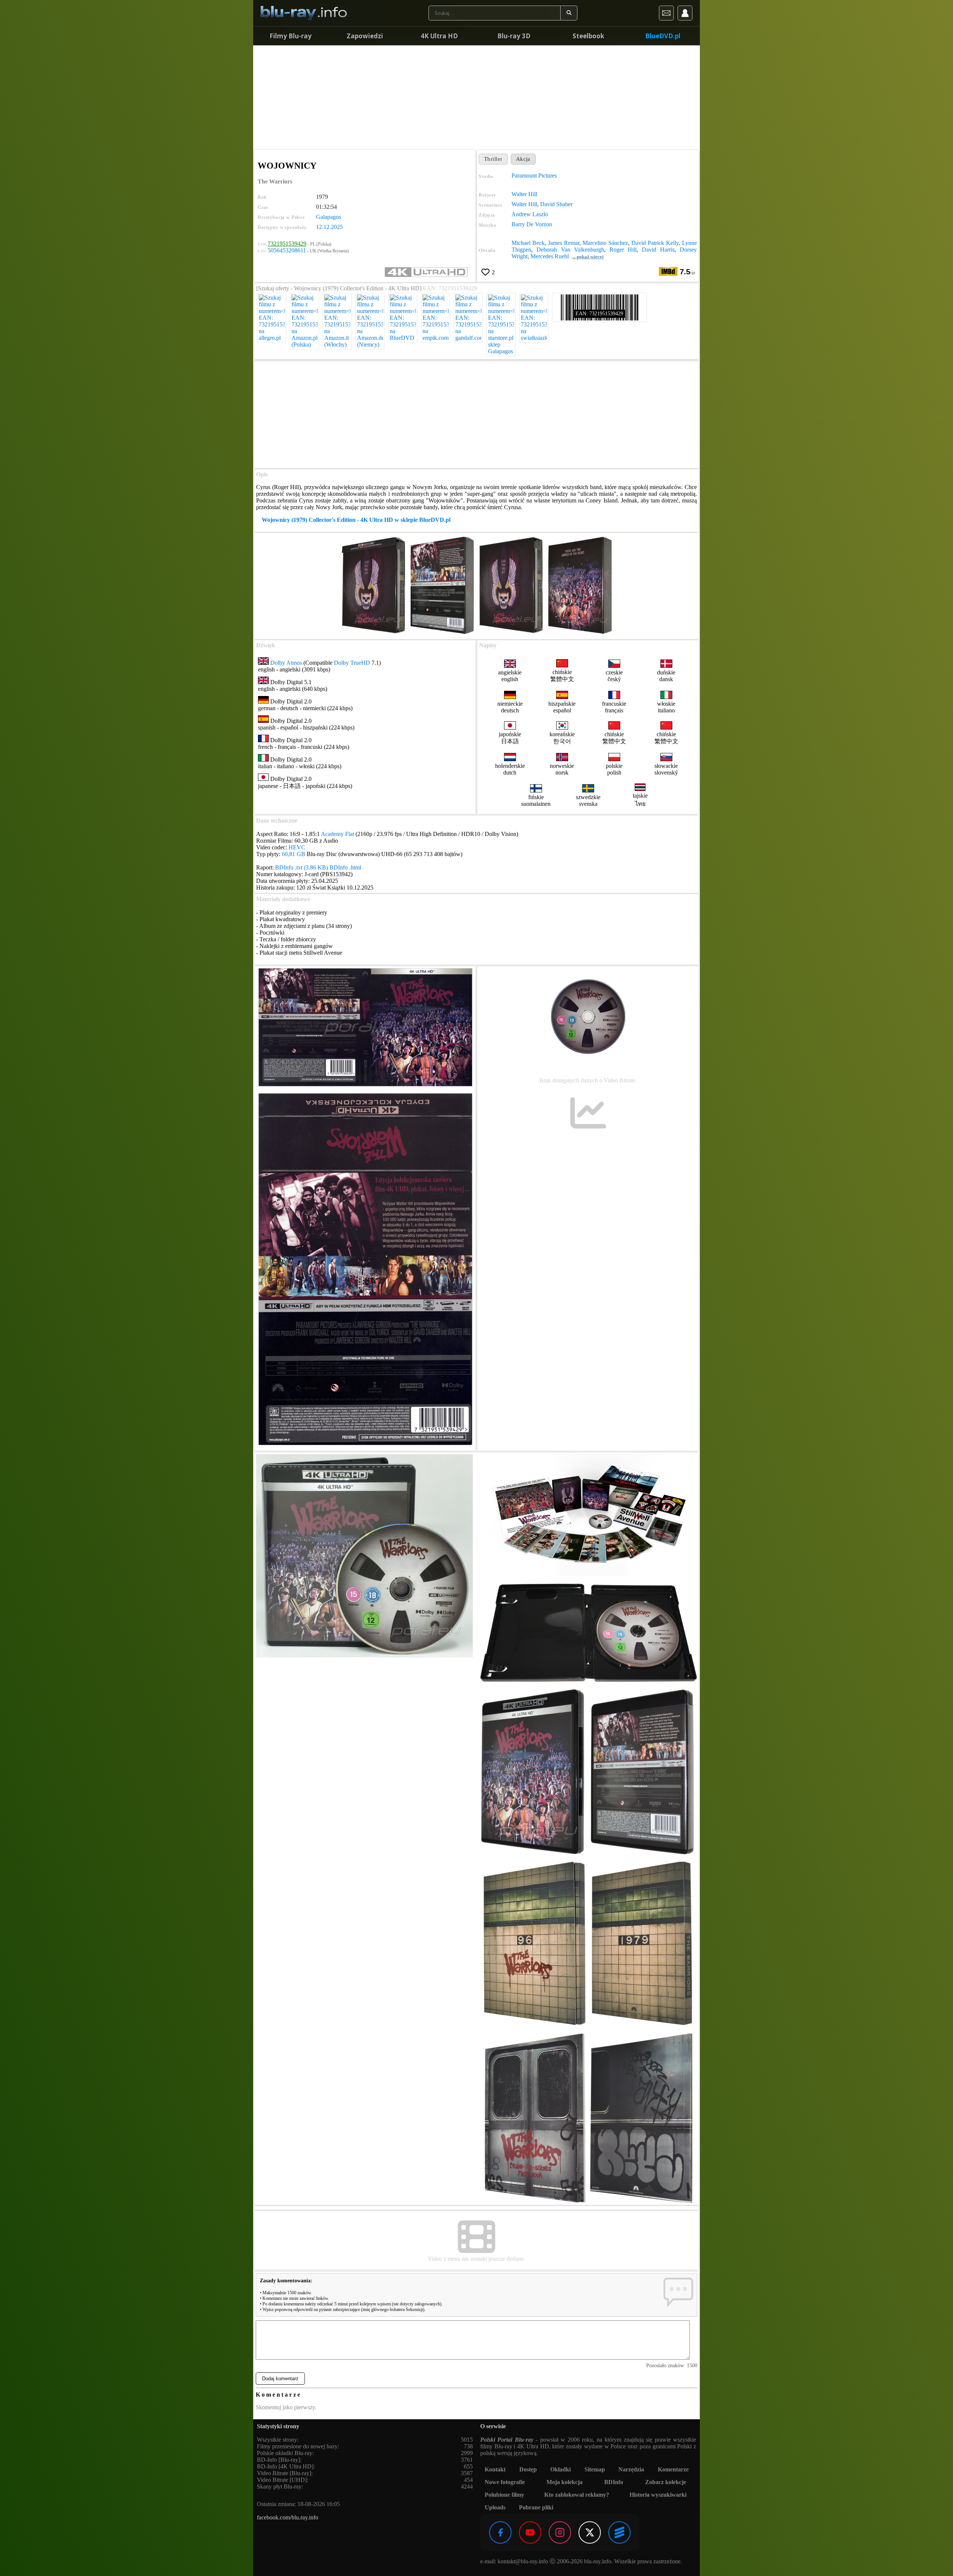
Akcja (523, 159)
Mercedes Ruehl (550, 256)
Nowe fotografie (505, 2482)
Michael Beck (528, 243)
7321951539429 (287, 244)
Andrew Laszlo (530, 214)
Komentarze (673, 2469)
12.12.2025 (329, 227)
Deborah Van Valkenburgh (570, 250)
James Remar (564, 243)
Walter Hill (524, 194)
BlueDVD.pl (663, 36)
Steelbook (588, 36)
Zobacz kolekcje (666, 2482)
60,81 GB (294, 854)
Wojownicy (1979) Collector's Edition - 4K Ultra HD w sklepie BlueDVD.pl (356, 520)
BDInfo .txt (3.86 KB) (302, 867)
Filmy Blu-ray (291, 36)
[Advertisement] (476, 97)
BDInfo (614, 2482)
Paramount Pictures (534, 175)
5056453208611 (287, 250)
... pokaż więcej (588, 257)
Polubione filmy (504, 2495)
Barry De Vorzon (532, 224)
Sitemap (595, 2469)
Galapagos (329, 217)
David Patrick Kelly (655, 243)
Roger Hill (623, 250)
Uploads (495, 2507)
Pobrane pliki (536, 2507)
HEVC (297, 847)
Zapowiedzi (365, 36)
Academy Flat (337, 834)
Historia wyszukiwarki (658, 2495)
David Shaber (556, 204)
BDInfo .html (345, 867)
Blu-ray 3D (514, 36)
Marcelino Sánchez (605, 243)
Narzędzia (631, 2469)
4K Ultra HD (439, 36)
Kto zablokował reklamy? (577, 2495)
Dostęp (528, 2469)
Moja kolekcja (565, 2482)
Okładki (560, 2469)
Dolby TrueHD (352, 663)
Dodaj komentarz (280, 2379)
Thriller (493, 159)
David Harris (658, 250)
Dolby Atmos (286, 663)
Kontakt (495, 2469)
